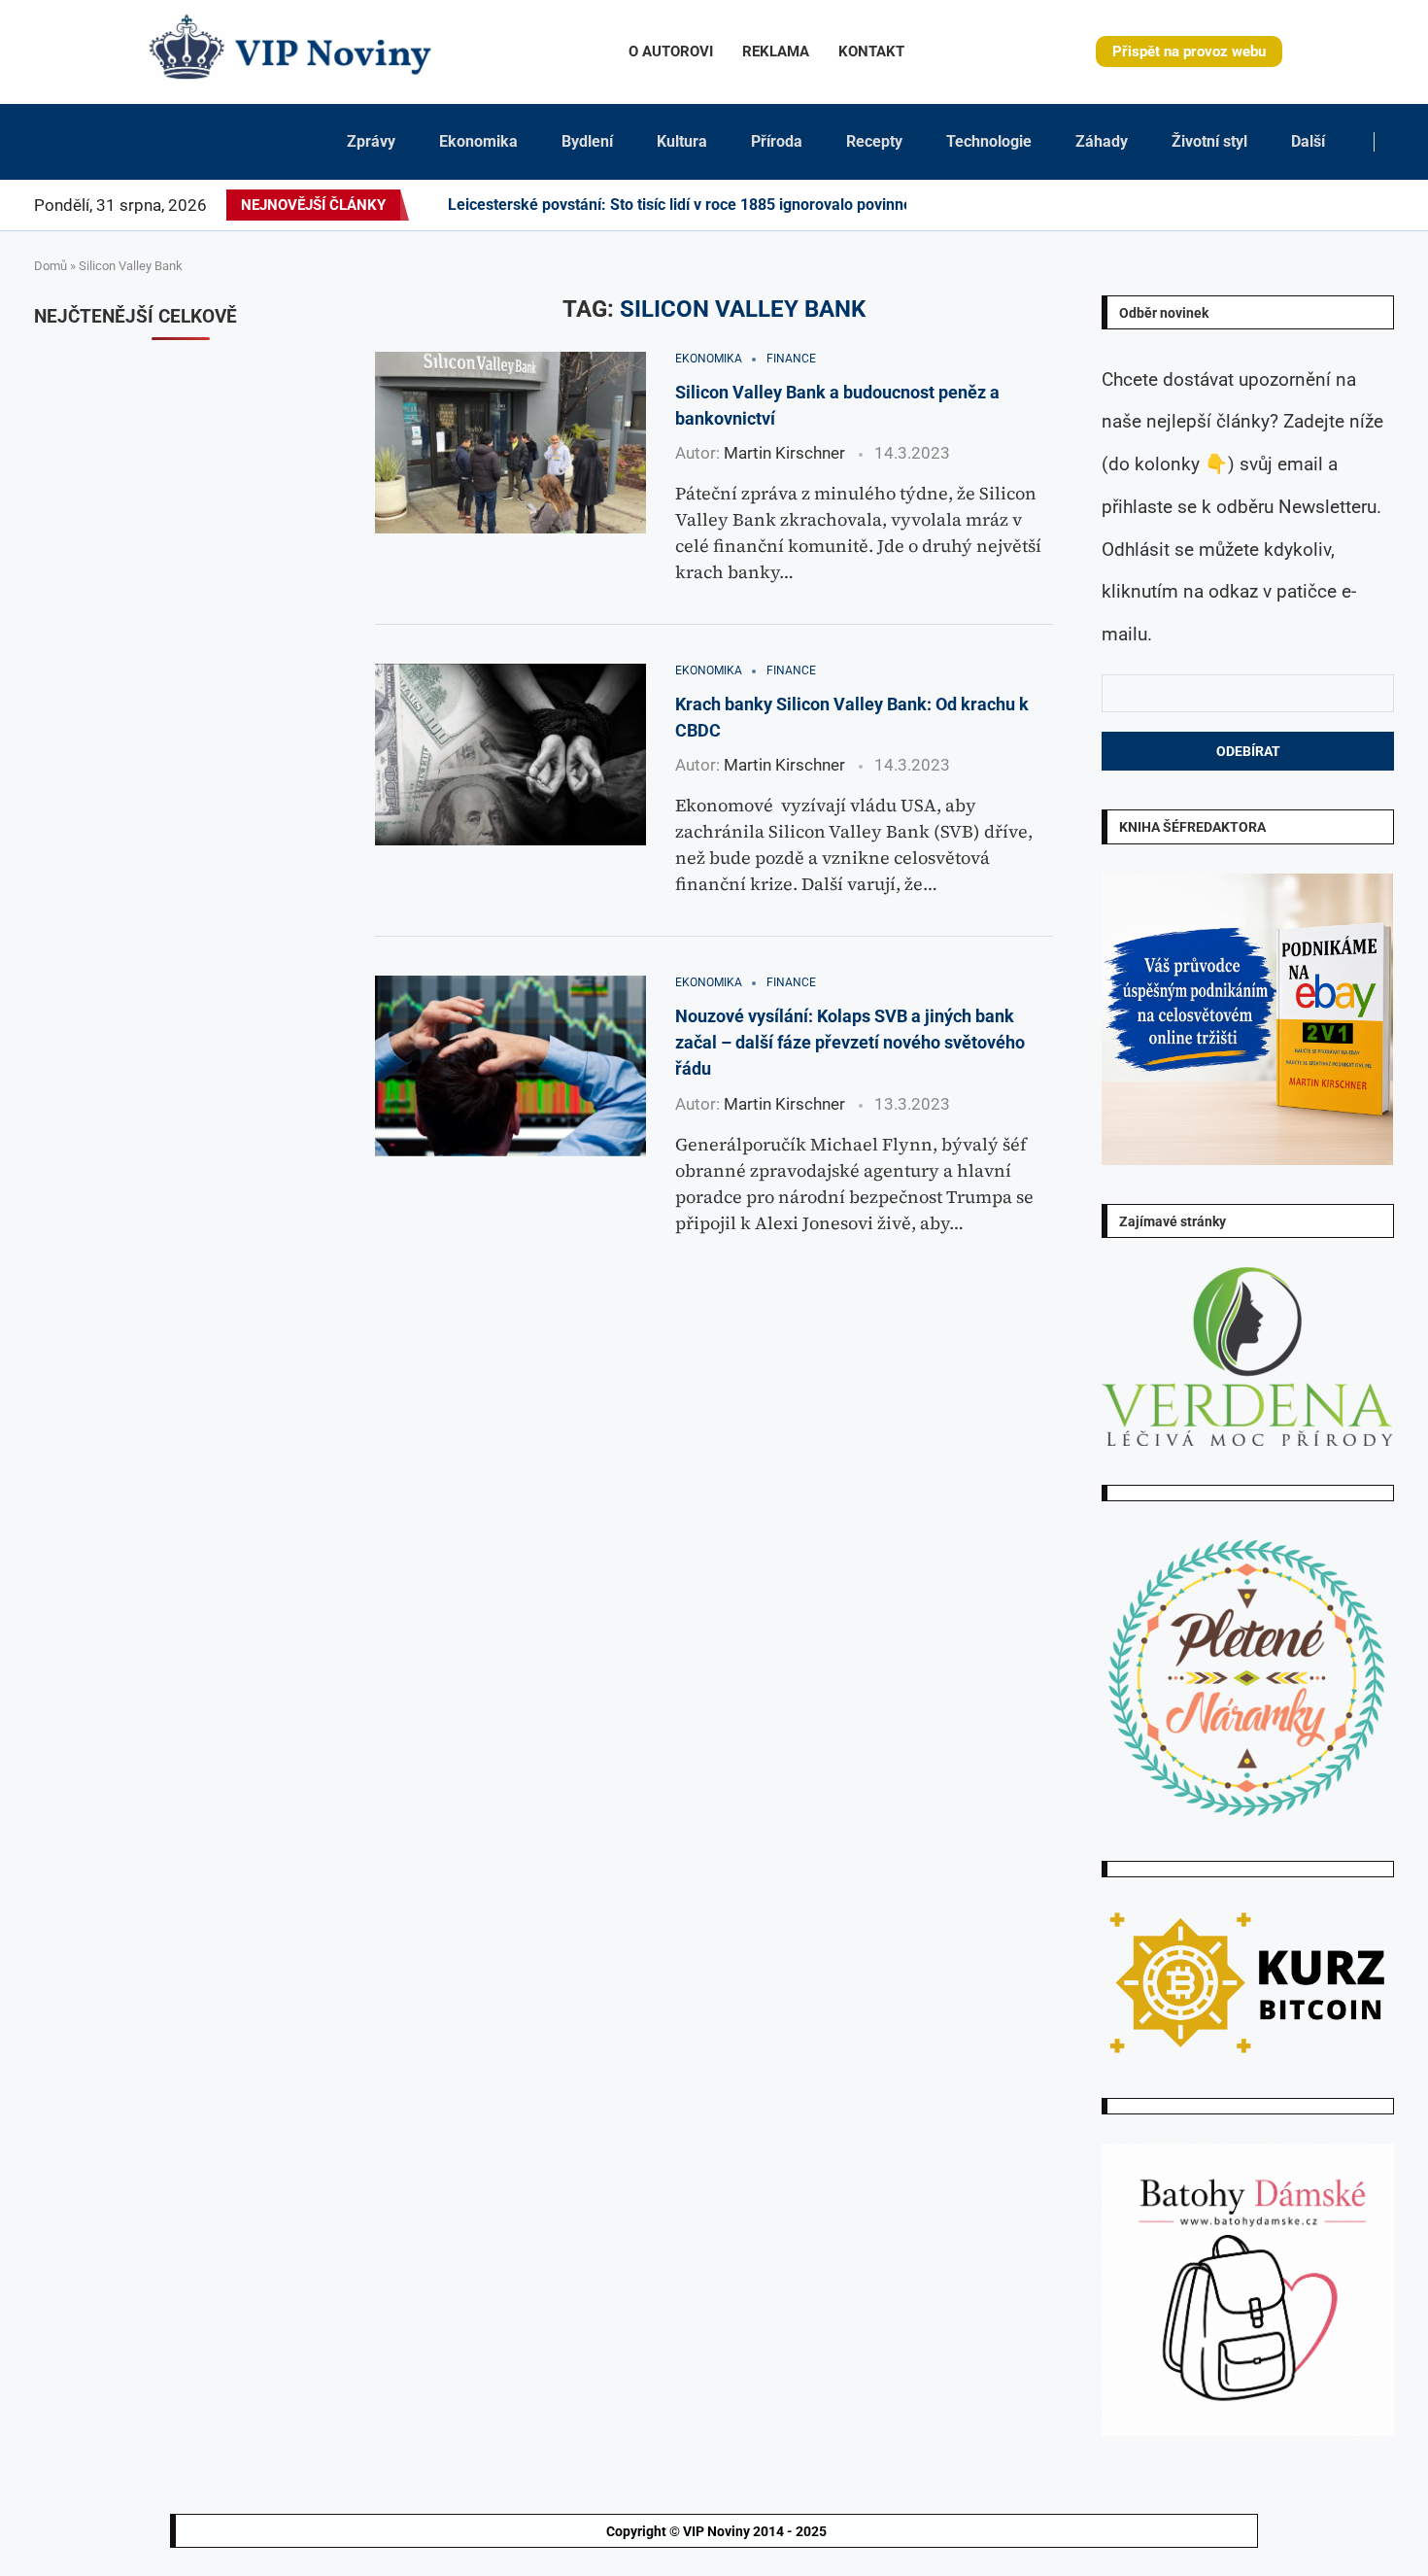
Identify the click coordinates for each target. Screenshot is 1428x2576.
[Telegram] (1381, 205)
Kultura (682, 141)
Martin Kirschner (784, 453)
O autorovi (671, 52)
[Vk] (1301, 205)
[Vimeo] (1353, 205)
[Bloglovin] (1312, 205)
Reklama (776, 52)
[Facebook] (1190, 205)
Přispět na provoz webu (1189, 52)
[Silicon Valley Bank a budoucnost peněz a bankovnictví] (510, 442)
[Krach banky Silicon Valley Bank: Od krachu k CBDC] (510, 754)
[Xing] (1370, 205)
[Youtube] (1289, 205)
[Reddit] (1393, 205)
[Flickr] (1254, 205)
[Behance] (1266, 205)
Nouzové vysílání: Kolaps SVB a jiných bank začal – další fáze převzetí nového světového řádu (850, 1043)
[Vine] (1324, 205)
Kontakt (871, 52)
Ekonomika (478, 141)
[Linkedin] (1242, 205)
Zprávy (371, 141)
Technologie (989, 141)
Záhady (1102, 141)
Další (1308, 141)
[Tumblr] (1277, 205)
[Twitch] (1336, 205)
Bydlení (587, 141)
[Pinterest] (1231, 205)
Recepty (874, 141)
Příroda (777, 141)
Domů (51, 266)
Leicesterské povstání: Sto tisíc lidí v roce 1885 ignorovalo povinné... (687, 205)
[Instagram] (1219, 205)
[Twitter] (1207, 205)
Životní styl (1209, 141)
